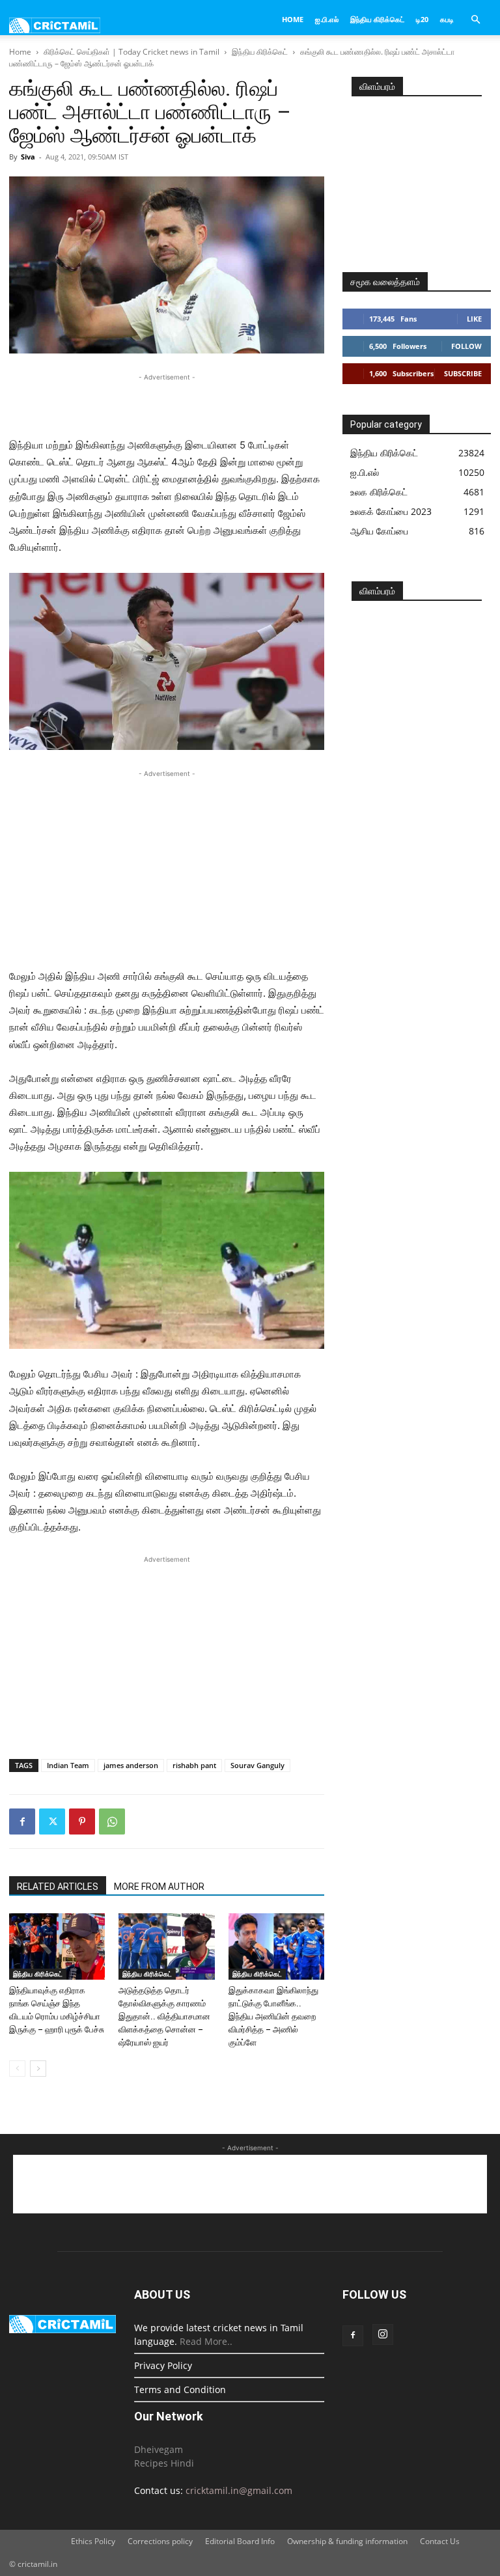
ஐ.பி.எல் (327, 19)
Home (293, 19)
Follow (466, 346)
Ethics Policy (93, 2541)
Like (474, 319)
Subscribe (463, 373)
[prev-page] (17, 2069)
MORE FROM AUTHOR (159, 1887)
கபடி (447, 19)
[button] (475, 20)
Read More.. (206, 2341)
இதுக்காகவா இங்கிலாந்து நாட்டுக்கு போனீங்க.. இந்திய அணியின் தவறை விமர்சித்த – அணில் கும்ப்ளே (273, 2016)
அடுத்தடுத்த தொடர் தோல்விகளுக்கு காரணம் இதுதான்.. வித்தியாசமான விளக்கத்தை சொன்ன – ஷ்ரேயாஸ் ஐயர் (164, 2016)
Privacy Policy (163, 2365)
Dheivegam (159, 2449)
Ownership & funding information (347, 2541)
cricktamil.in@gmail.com (239, 2490)
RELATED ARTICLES (58, 1887)
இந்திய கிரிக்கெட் (377, 19)
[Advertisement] (167, 404)
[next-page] (38, 2069)
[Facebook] (22, 1821)
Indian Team (68, 1765)
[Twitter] (52, 1821)
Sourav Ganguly (257, 1765)
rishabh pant (194, 1765)
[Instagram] (383, 2334)
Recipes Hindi (164, 2463)
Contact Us (440, 2541)
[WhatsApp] (112, 1821)
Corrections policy (160, 2541)
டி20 (422, 19)
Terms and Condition (180, 2389)
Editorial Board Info (240, 2541)
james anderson (131, 1765)
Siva (28, 157)
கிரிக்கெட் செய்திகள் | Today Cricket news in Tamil (132, 52)
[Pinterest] (82, 1821)
